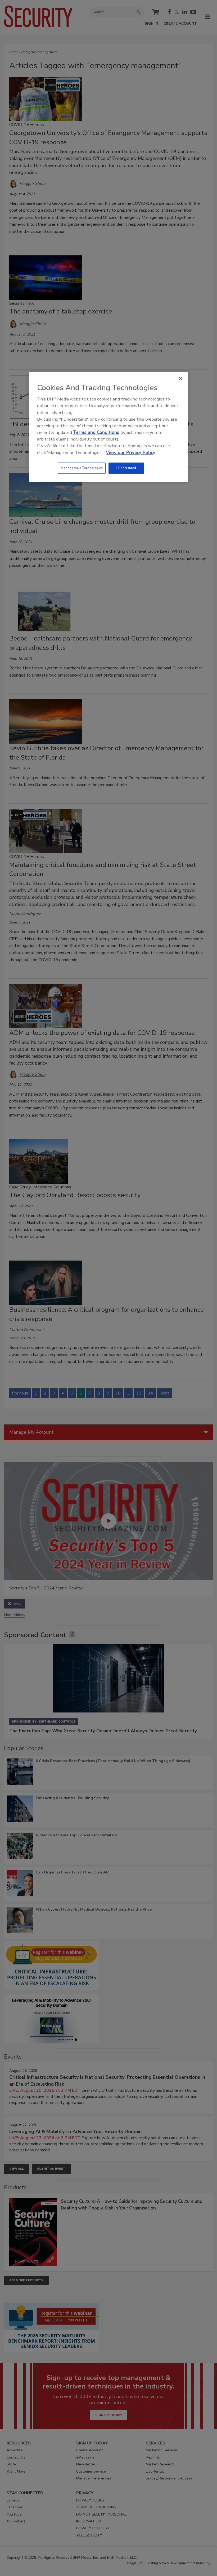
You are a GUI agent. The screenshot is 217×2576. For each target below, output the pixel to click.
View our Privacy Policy (131, 453)
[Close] (180, 378)
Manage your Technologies (82, 468)
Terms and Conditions (96, 432)
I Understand (126, 468)
